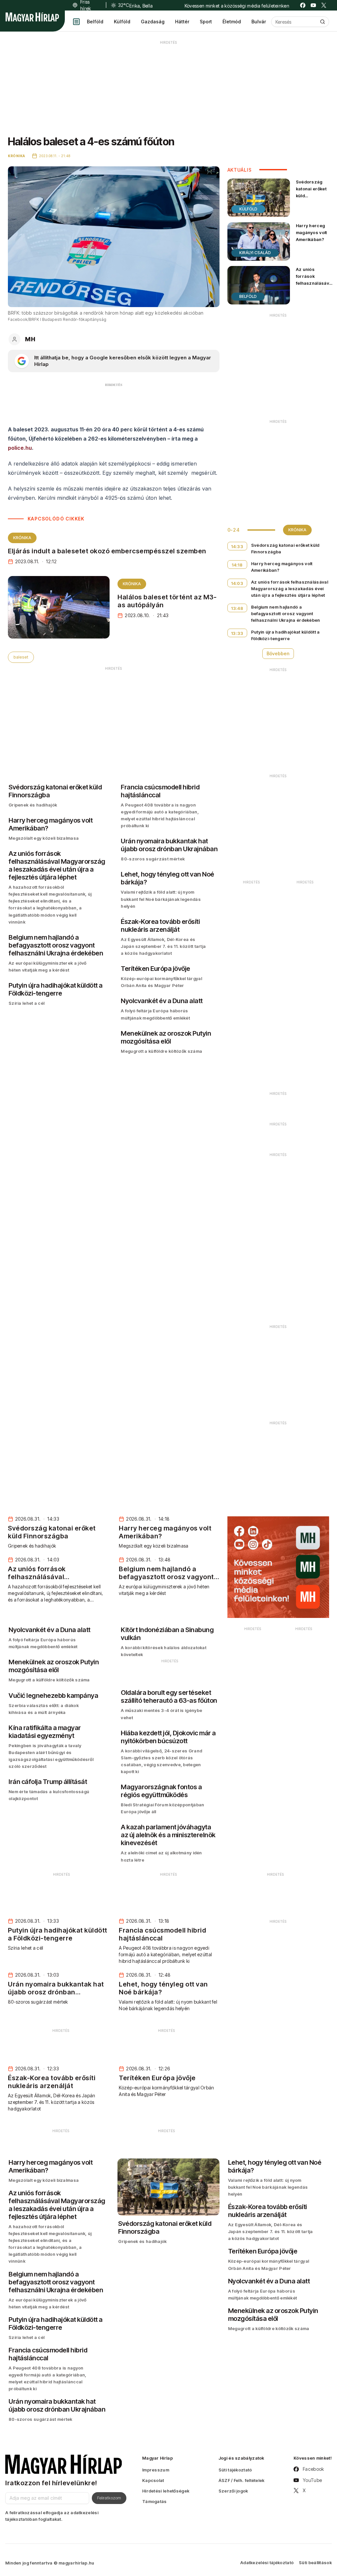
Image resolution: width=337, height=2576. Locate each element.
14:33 (237, 546)
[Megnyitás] (76, 22)
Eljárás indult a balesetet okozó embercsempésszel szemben (107, 551)
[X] (324, 5)
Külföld (122, 22)
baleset (21, 657)
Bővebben (278, 653)
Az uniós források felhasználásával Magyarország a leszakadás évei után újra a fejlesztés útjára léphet (314, 294)
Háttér (182, 22)
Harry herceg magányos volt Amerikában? (311, 232)
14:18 (237, 565)
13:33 (237, 633)
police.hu (20, 448)
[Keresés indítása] (323, 22)
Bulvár (259, 22)
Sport (206, 22)
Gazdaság (153, 22)
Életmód (232, 22)
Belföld (95, 22)
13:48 (237, 608)
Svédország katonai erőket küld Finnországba (311, 192)
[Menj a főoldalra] (32, 17)
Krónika (22, 538)
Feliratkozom (109, 2498)
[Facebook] (303, 5)
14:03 (237, 583)
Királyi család (255, 253)
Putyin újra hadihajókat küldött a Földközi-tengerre (285, 635)
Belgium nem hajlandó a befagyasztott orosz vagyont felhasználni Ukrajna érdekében (286, 614)
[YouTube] (313, 5)
